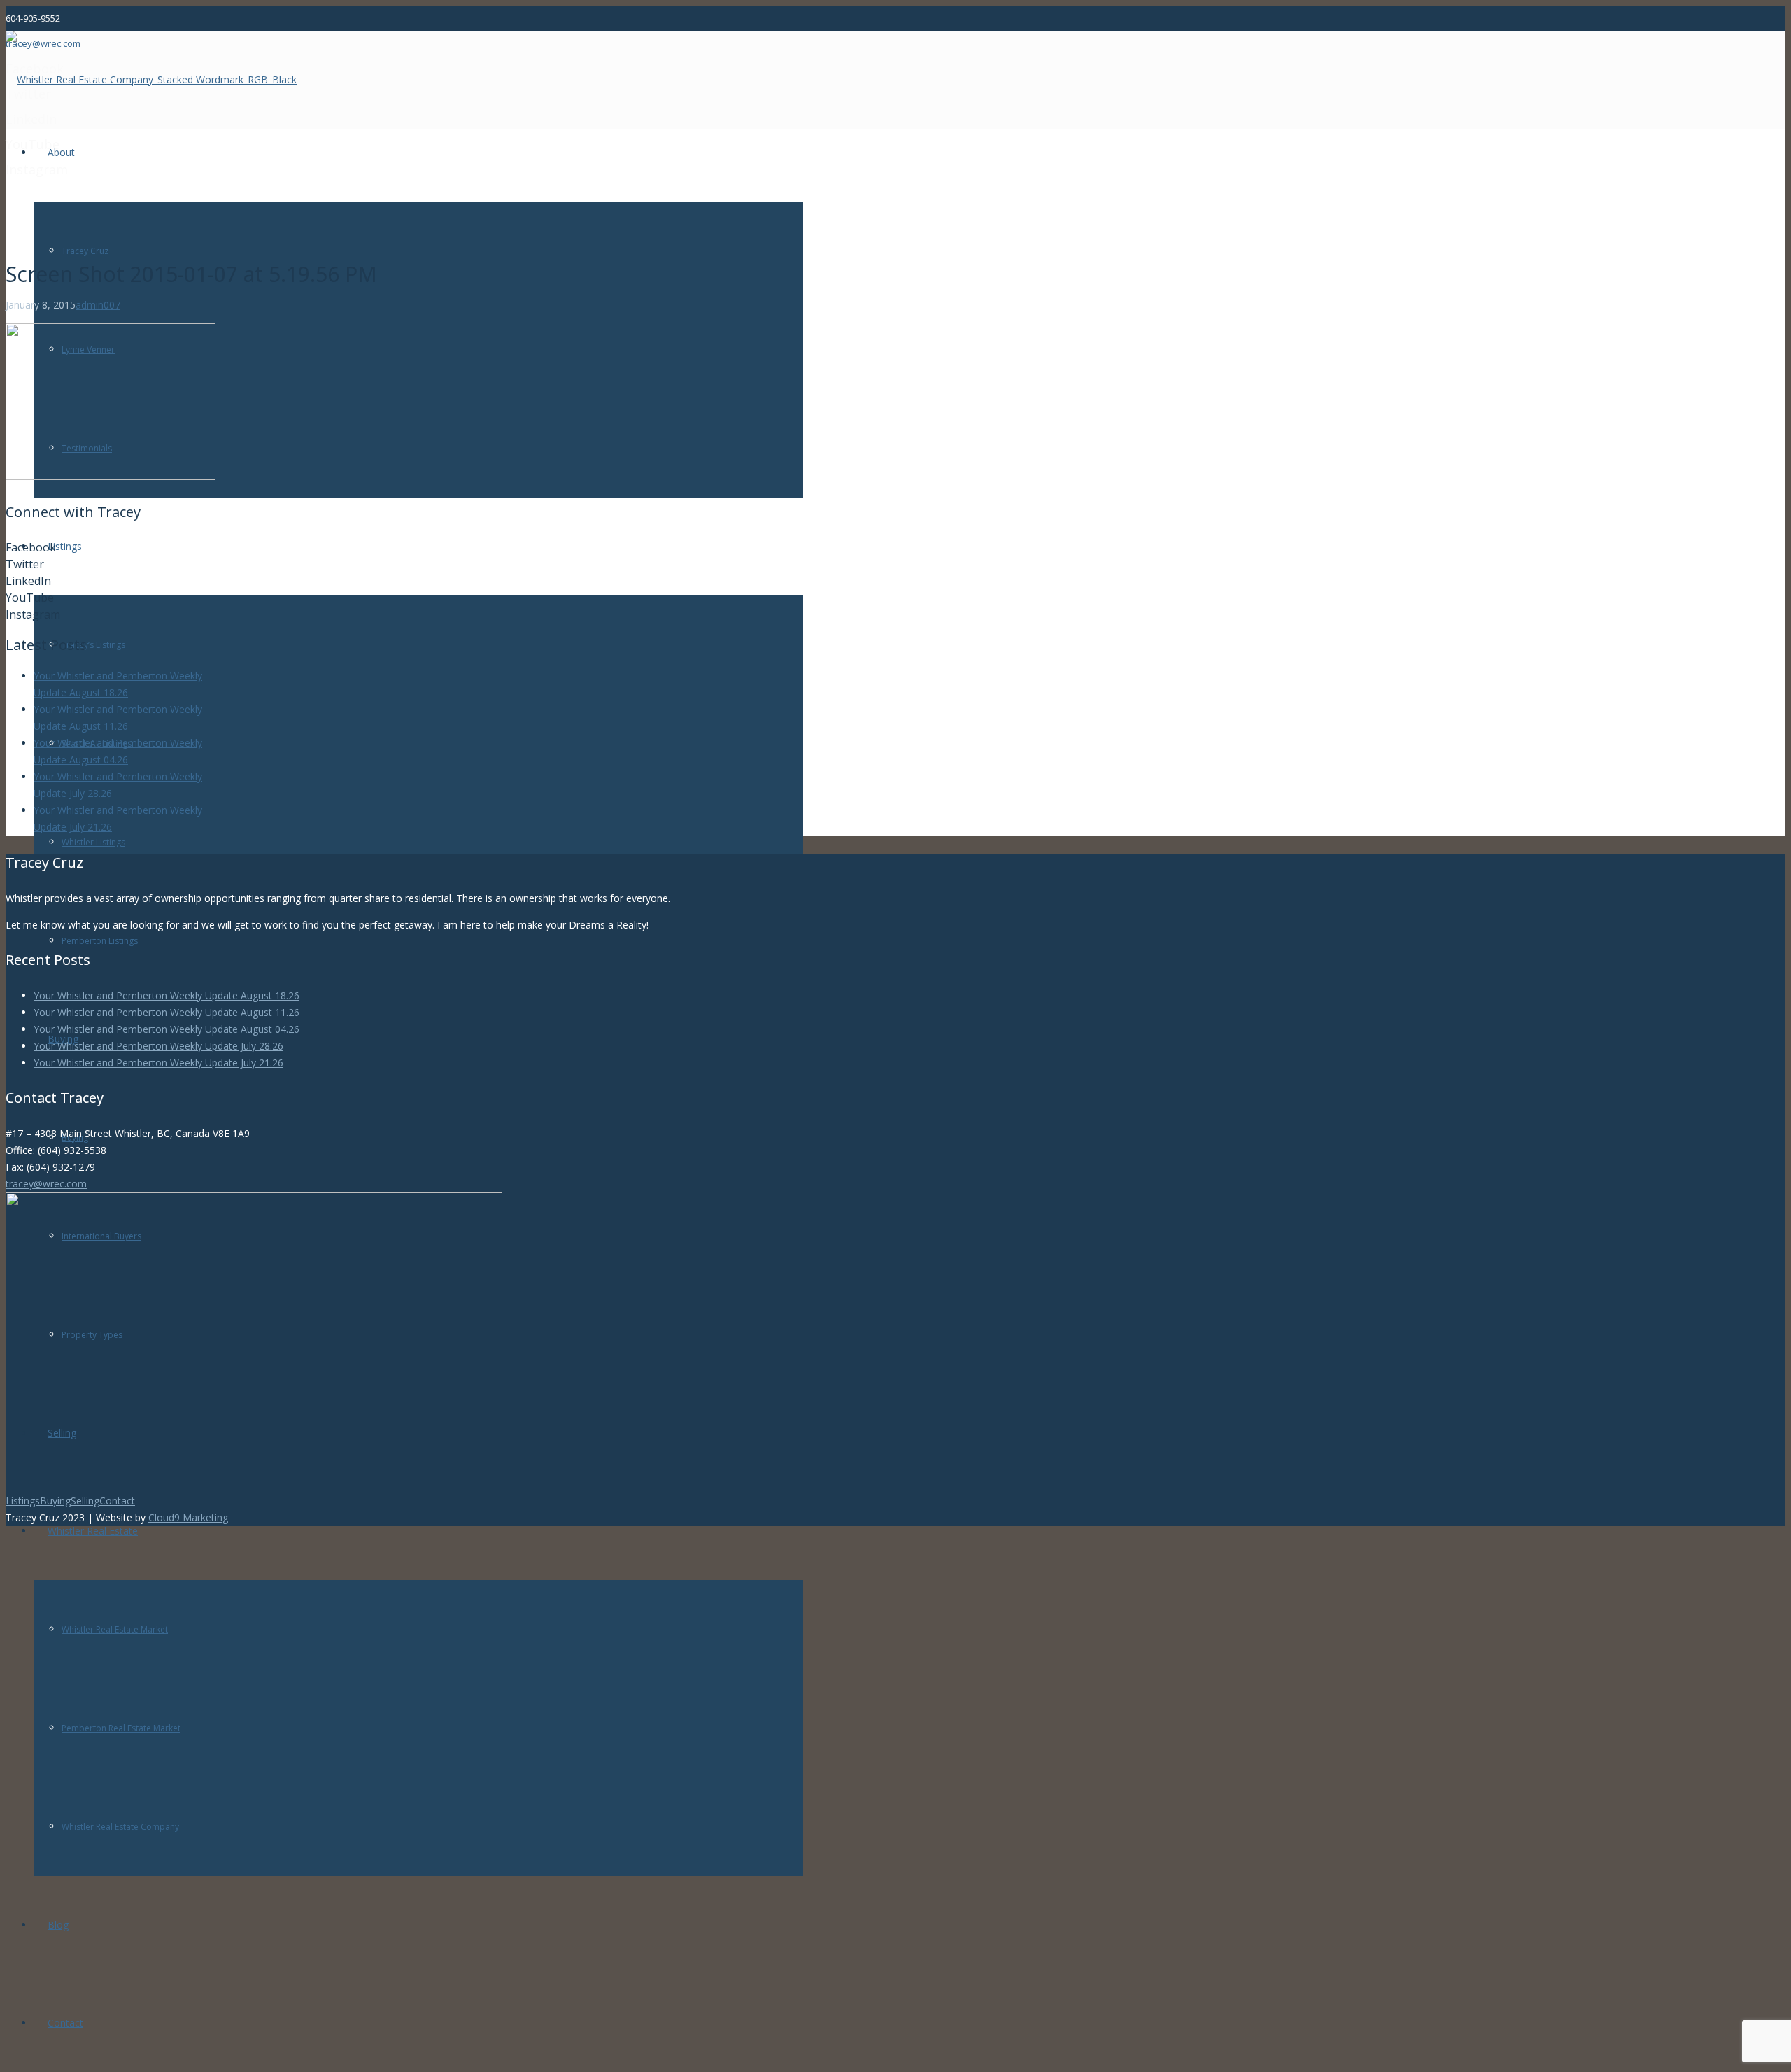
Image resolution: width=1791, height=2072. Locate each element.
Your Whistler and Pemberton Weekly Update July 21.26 (158, 1063)
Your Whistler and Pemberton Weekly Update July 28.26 (158, 1046)
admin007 (98, 305)
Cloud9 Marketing (188, 1517)
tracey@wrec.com (46, 1184)
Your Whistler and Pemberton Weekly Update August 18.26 (167, 995)
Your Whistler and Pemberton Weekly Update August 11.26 (167, 1012)
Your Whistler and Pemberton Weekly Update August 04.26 (167, 1029)
